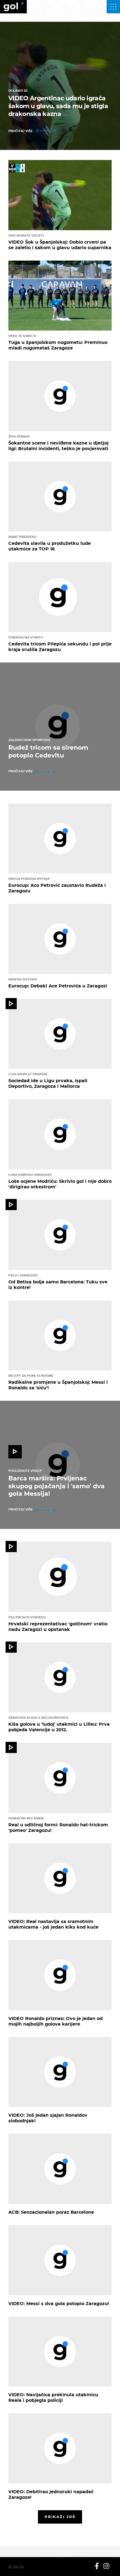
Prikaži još (60, 2517)
